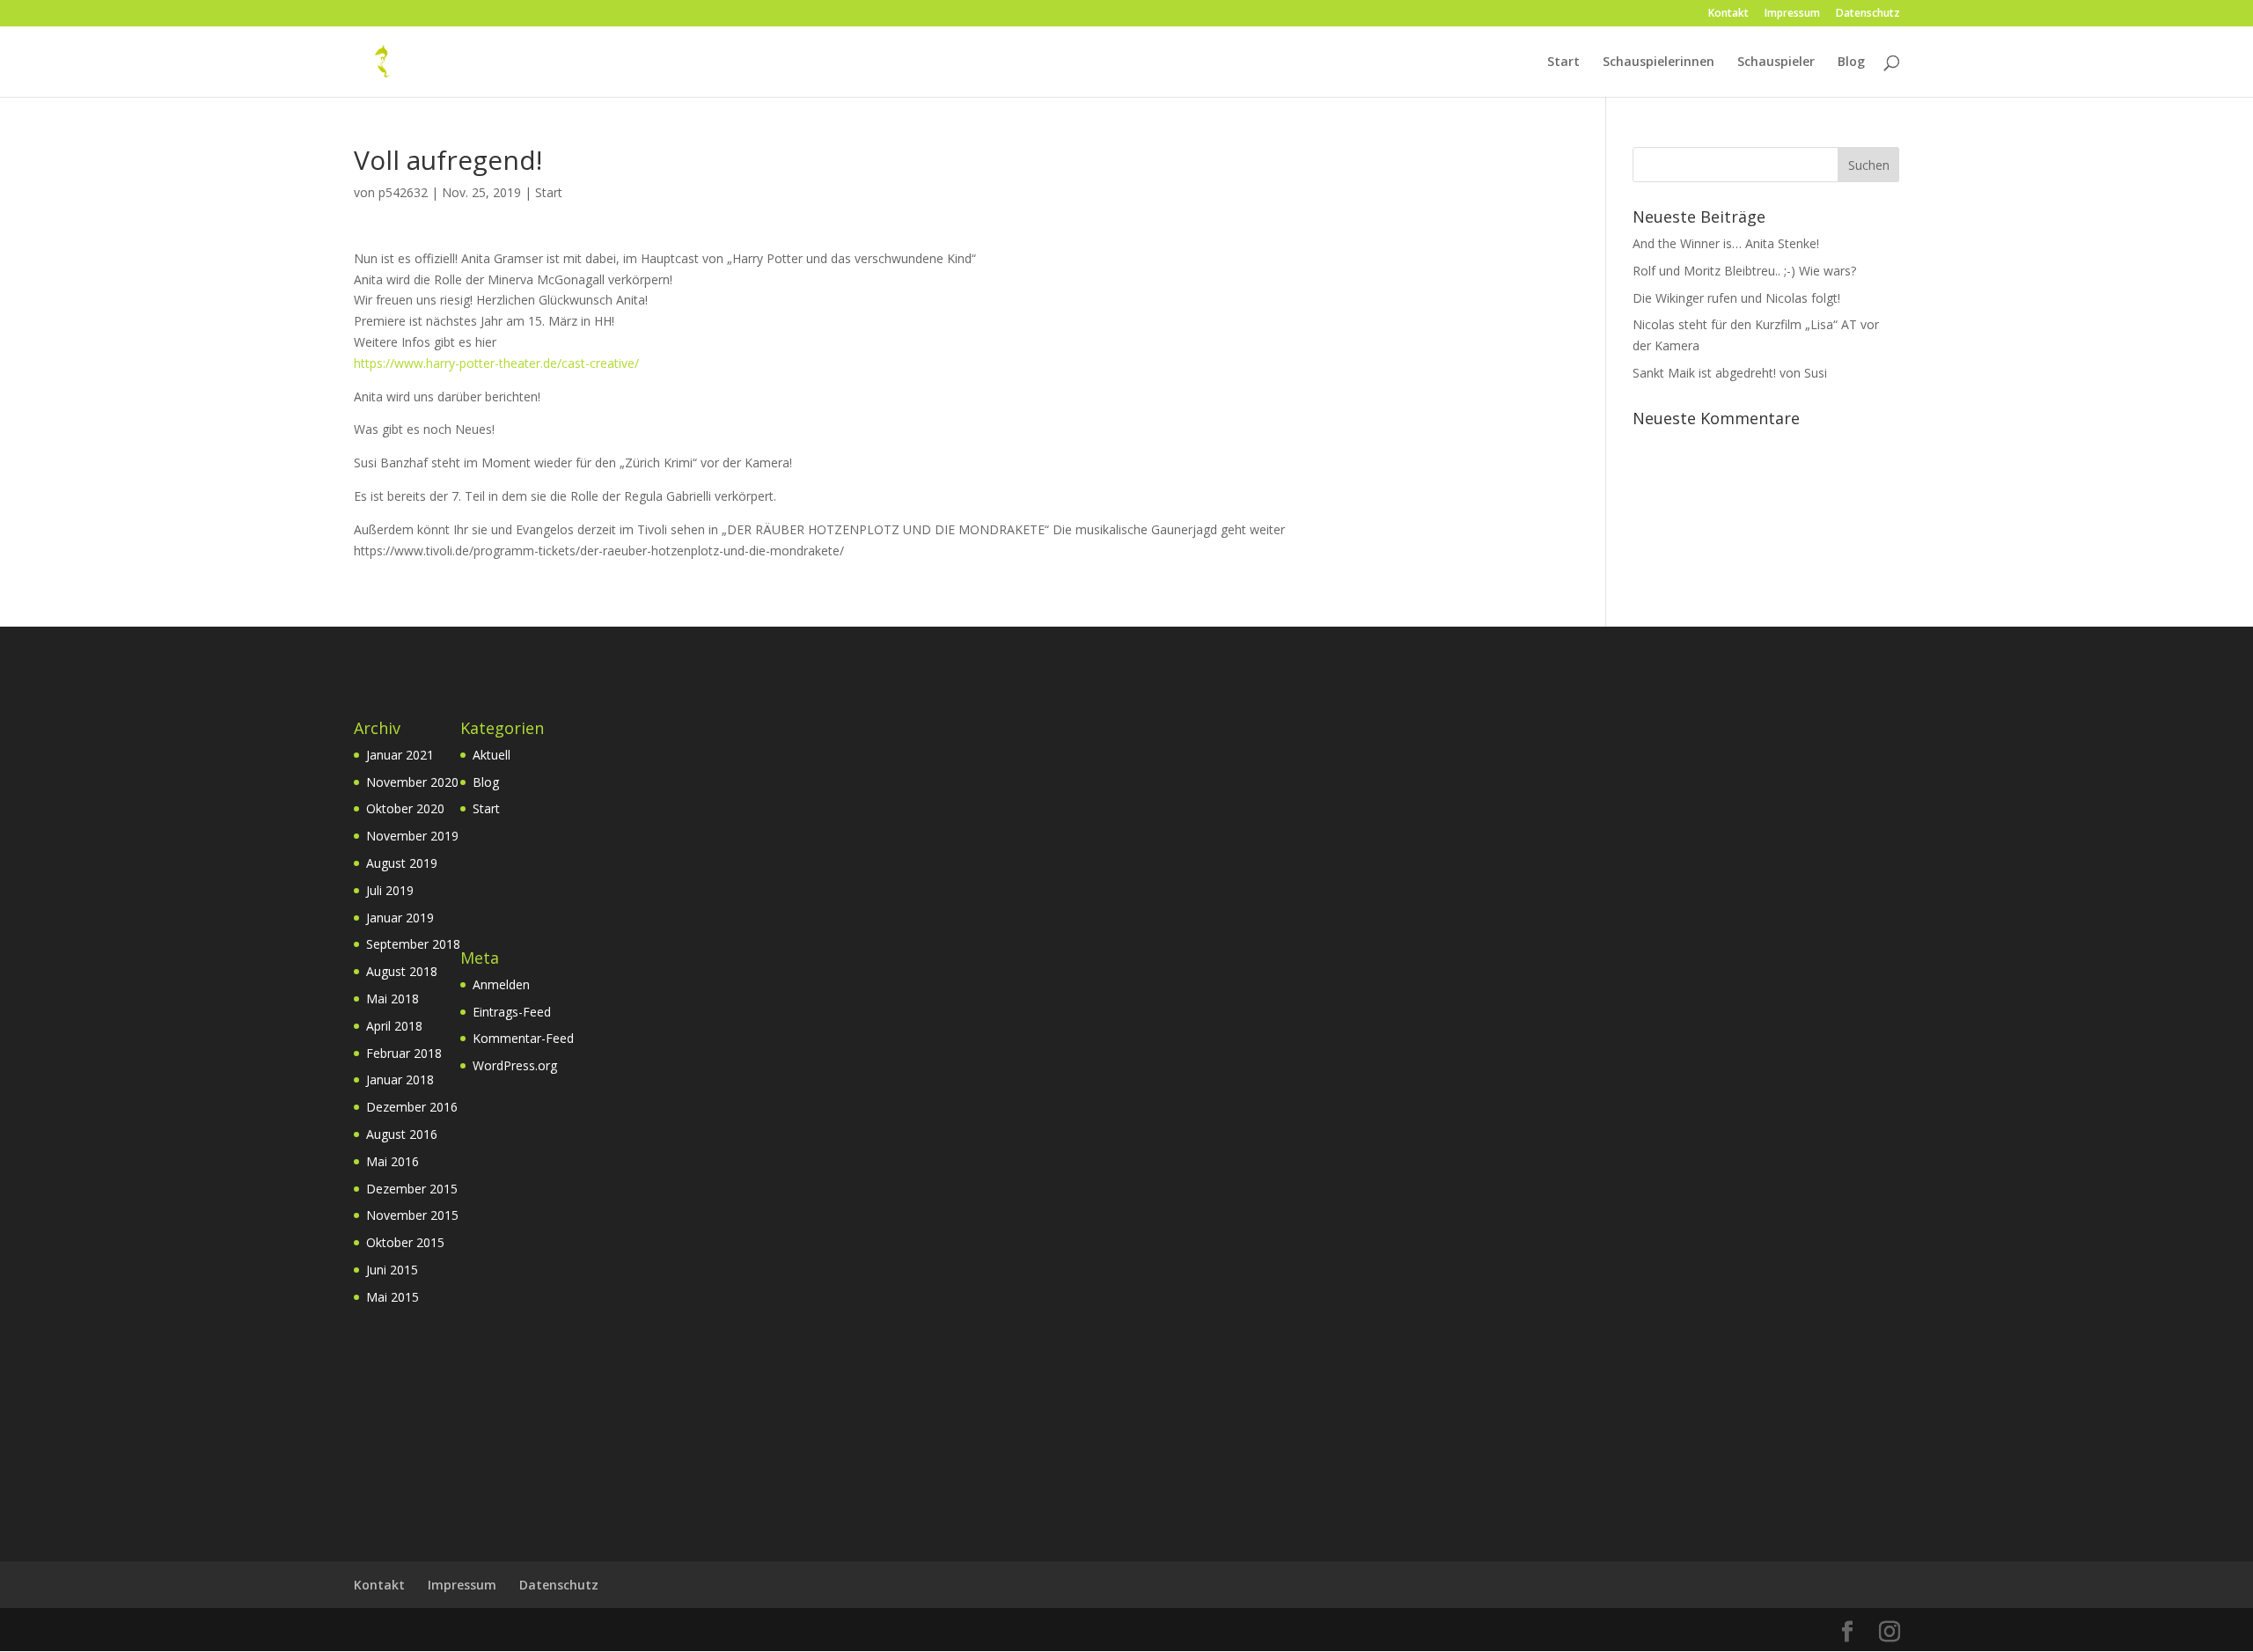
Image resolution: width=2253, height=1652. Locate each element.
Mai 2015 (393, 1297)
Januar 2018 (400, 1079)
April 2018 (394, 1026)
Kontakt (1728, 14)
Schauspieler (1776, 62)
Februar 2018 (404, 1053)
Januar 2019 (400, 918)
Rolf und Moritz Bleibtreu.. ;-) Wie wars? (1744, 271)
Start (1563, 62)
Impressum (1792, 14)
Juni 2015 (392, 1270)
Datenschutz (1868, 14)
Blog (1851, 62)
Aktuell (492, 755)
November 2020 (412, 782)
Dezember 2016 (412, 1107)
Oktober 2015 (405, 1242)
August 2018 (402, 971)
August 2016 (402, 1134)
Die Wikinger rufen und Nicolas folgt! (1736, 298)
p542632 (403, 192)
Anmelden (501, 984)
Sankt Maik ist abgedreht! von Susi (1730, 373)
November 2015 (412, 1215)
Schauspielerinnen (1659, 62)
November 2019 (412, 836)
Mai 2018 (393, 999)
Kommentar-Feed (523, 1038)
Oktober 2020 (405, 808)
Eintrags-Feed (512, 1012)
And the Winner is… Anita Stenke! (1726, 243)
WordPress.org (515, 1065)
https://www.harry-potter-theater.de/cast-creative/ (496, 363)
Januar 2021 (400, 755)
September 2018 (413, 944)
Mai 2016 (393, 1161)
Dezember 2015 (412, 1189)
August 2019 (402, 863)
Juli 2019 (390, 890)
